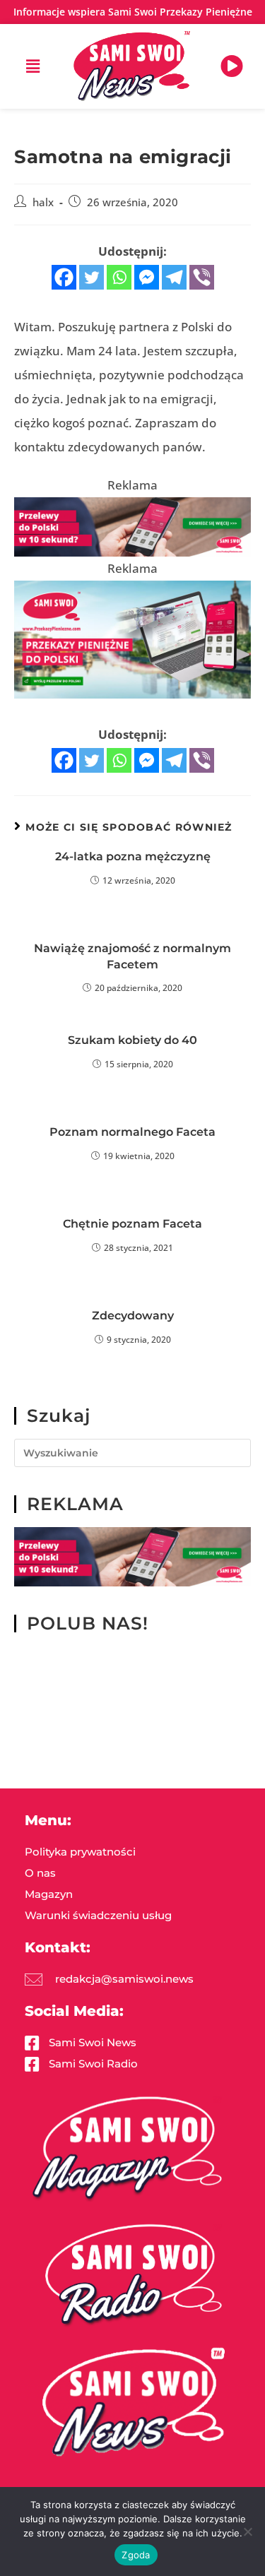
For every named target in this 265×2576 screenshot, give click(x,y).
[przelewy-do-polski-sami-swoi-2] (132, 638)
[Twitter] (92, 277)
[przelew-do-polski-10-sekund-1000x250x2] (132, 525)
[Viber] (202, 277)
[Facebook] (64, 277)
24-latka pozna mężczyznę (133, 856)
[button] (33, 66)
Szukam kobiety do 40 (132, 1040)
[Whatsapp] (119, 277)
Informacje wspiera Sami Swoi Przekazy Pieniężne (133, 12)
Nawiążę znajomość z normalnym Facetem (132, 956)
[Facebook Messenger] (147, 277)
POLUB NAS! (88, 1623)
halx (43, 202)
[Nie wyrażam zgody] (247, 2532)
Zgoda (136, 2555)
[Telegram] (174, 277)
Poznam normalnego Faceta (132, 1132)
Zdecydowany (133, 1316)
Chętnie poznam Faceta (132, 1224)
